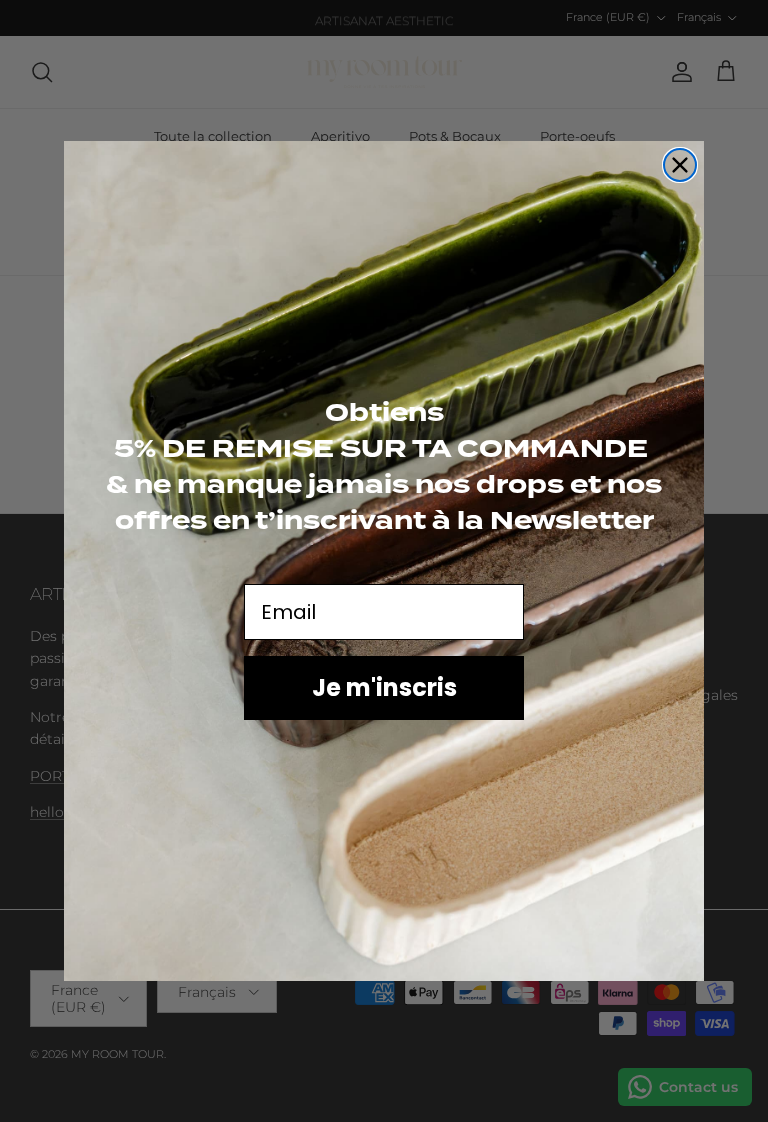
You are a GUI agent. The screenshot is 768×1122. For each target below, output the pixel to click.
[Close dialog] (680, 165)
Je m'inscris (384, 687)
